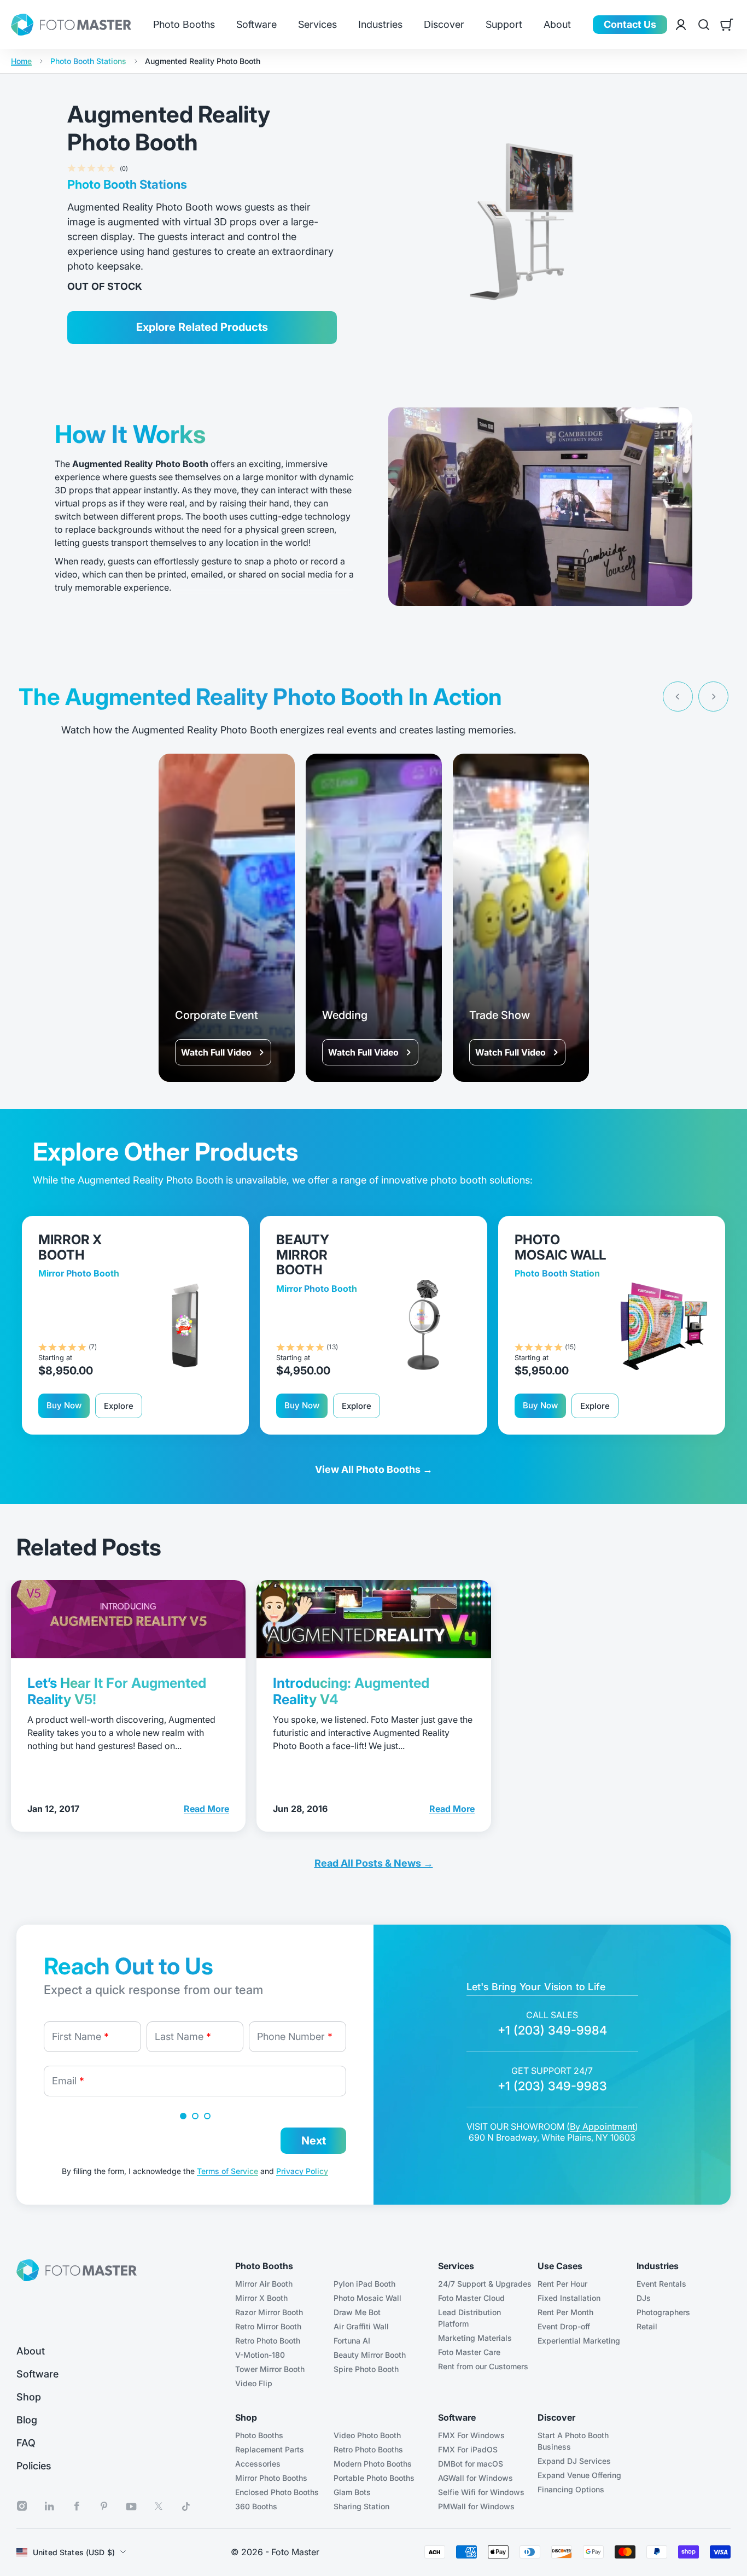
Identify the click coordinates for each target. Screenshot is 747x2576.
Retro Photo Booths (368, 2449)
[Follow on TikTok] (186, 2507)
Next (314, 2141)
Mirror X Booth (261, 2298)
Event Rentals (661, 2284)
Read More (206, 1808)
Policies (34, 2466)
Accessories (258, 2464)
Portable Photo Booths (374, 2478)
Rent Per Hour (562, 2284)
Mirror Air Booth (264, 2284)
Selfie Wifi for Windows (481, 2492)
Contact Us (630, 24)
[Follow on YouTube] (131, 2507)
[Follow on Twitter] (159, 2506)
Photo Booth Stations (88, 61)
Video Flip (254, 2383)
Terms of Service (227, 2171)
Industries (380, 25)
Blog (27, 2420)
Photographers (663, 2312)
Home (21, 61)
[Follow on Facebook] (77, 2506)
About (557, 25)
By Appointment (602, 2126)
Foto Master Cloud (471, 2298)
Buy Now (64, 1405)
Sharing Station (361, 2506)
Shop (29, 2397)
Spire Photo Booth (366, 2369)
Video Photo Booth (367, 2435)
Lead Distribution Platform (469, 2318)
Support (504, 25)
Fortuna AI (352, 2341)
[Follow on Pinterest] (104, 2506)
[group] (227, 918)
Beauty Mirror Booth (370, 2355)
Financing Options (571, 2489)
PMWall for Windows (476, 2506)
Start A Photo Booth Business (573, 2441)
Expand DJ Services (574, 2461)
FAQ (26, 2443)
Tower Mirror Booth (270, 2369)
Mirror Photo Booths (271, 2478)
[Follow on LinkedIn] (49, 2506)
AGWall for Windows (475, 2478)
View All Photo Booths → (374, 1469)
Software (256, 25)
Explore (119, 1406)
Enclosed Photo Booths (277, 2492)
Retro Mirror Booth (268, 2326)
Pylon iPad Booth (364, 2284)
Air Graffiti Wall (361, 2326)
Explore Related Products (202, 327)
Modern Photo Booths (373, 2464)
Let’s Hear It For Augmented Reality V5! (117, 1691)
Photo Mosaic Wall (367, 2298)
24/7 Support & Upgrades (485, 2284)
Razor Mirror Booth (269, 2312)
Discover (444, 25)
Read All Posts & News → (374, 1863)
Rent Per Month (565, 2312)
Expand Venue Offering (579, 2475)
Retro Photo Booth (268, 2341)
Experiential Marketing (579, 2341)
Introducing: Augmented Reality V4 (351, 1691)
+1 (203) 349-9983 (552, 2086)
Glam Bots (352, 2492)
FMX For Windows (471, 2435)
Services (317, 25)
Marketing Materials (475, 2338)
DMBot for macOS (471, 2464)
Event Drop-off (564, 2326)
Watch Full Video (216, 1052)
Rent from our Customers (483, 2366)
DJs (644, 2298)
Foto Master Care (469, 2352)
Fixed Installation (569, 2298)
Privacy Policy (302, 2171)
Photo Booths (184, 25)
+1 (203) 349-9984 (552, 2030)
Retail (647, 2326)
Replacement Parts (270, 2449)
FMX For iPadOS (468, 2449)
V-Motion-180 (260, 2355)
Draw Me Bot (357, 2312)
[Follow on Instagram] (22, 2506)
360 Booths (256, 2506)
